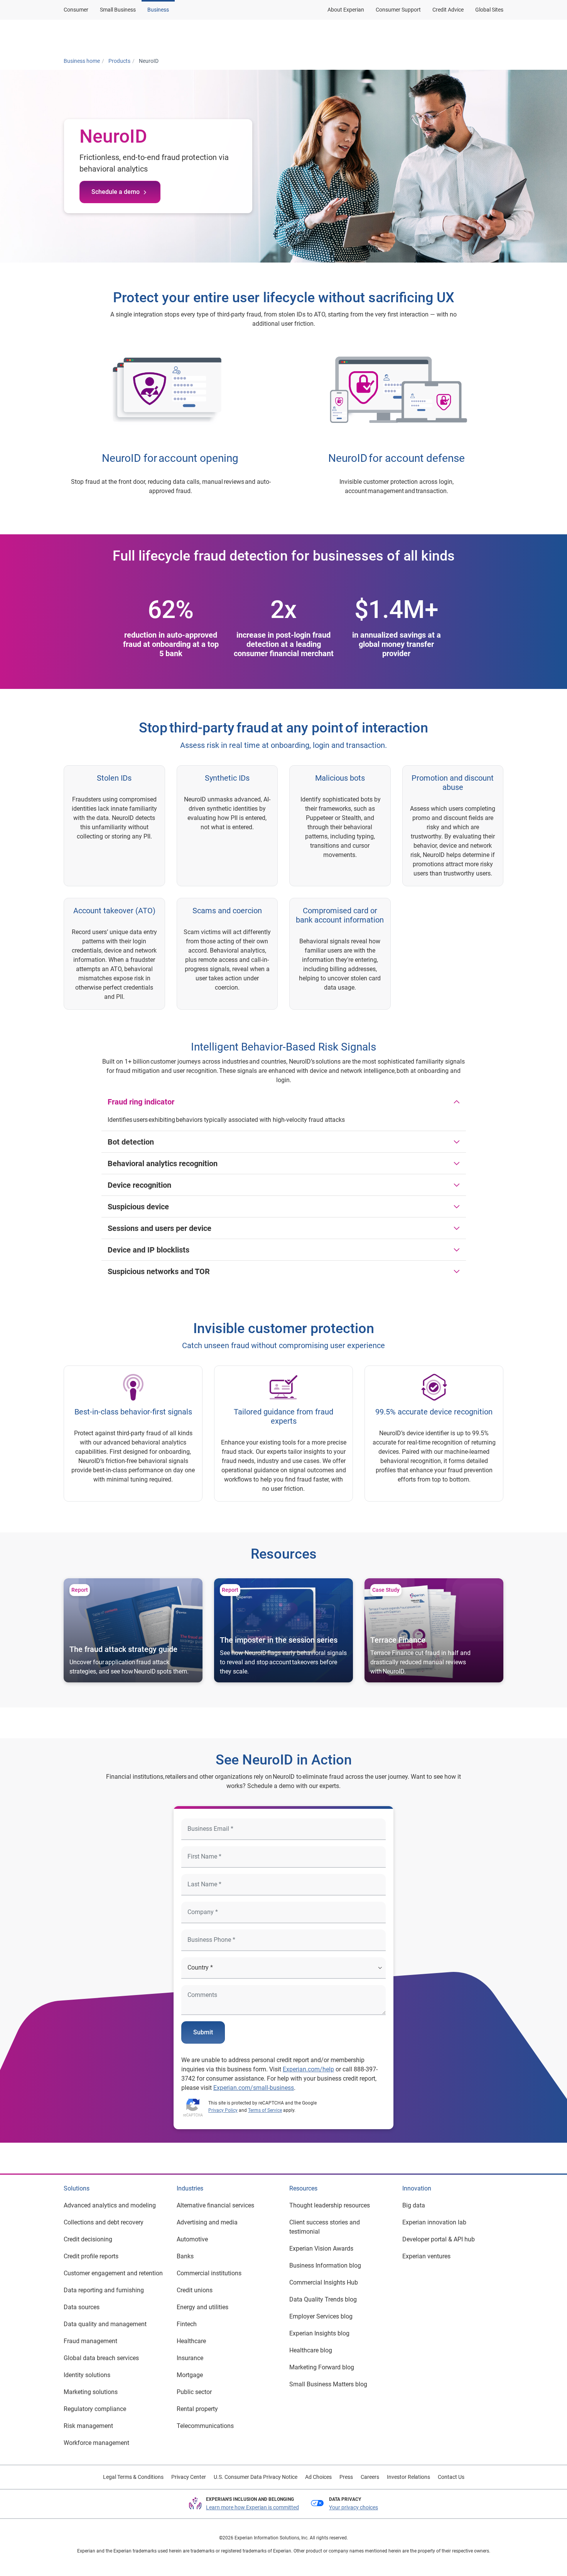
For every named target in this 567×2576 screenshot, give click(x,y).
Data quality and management (105, 2324)
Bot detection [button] (131, 1142)
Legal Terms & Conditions (133, 2477)
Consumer (76, 10)
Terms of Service (265, 2110)
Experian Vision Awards (321, 2249)
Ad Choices (318, 2477)
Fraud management (90, 2341)
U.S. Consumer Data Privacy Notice (256, 2477)
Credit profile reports (91, 2256)
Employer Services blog (321, 2316)
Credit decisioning (88, 2239)
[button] (404, 36)
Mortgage (190, 2375)
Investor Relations (408, 2477)
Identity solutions (87, 2375)
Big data (414, 2205)
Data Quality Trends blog (323, 2299)
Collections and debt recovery (104, 2222)
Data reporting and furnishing (104, 2290)
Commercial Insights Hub (324, 2282)
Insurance (190, 2358)
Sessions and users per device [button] (159, 1228)
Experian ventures (426, 2256)
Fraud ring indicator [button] (141, 1102)
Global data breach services (101, 2358)
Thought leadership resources (330, 2205)
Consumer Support (398, 10)
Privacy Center (189, 2477)
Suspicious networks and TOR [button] (159, 1271)
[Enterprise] (101, 36)
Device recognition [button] (139, 1185)
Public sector (194, 2392)
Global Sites (489, 10)
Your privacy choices (354, 2507)
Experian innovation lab (434, 2222)
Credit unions (195, 2290)
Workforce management (96, 2443)
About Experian (346, 10)
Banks (185, 2256)
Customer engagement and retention (113, 2273)
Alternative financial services (215, 2205)
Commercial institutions (209, 2273)
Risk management (88, 2426)
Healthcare (191, 2341)
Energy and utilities (202, 2307)
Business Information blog (325, 2265)
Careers (370, 2477)
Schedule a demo (116, 192)
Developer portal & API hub (439, 2239)
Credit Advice (448, 10)
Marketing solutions (91, 2392)
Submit (203, 2032)
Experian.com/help (308, 2069)
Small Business (118, 10)
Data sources (82, 2307)
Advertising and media (207, 2222)
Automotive (192, 2239)
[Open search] (496, 36)
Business (158, 10)
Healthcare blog (311, 2350)
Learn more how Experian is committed (252, 2507)
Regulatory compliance (95, 2409)
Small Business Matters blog (328, 2384)
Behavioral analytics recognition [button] (163, 1163)
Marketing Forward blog (322, 2367)
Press (346, 2477)
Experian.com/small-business (254, 2088)
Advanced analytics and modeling (110, 2205)
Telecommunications (205, 2426)
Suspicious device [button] (138, 1207)
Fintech (187, 2324)
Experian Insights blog (319, 2333)
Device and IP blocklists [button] (148, 1250)
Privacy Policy (223, 2110)
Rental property (197, 2409)
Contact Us (451, 2477)
